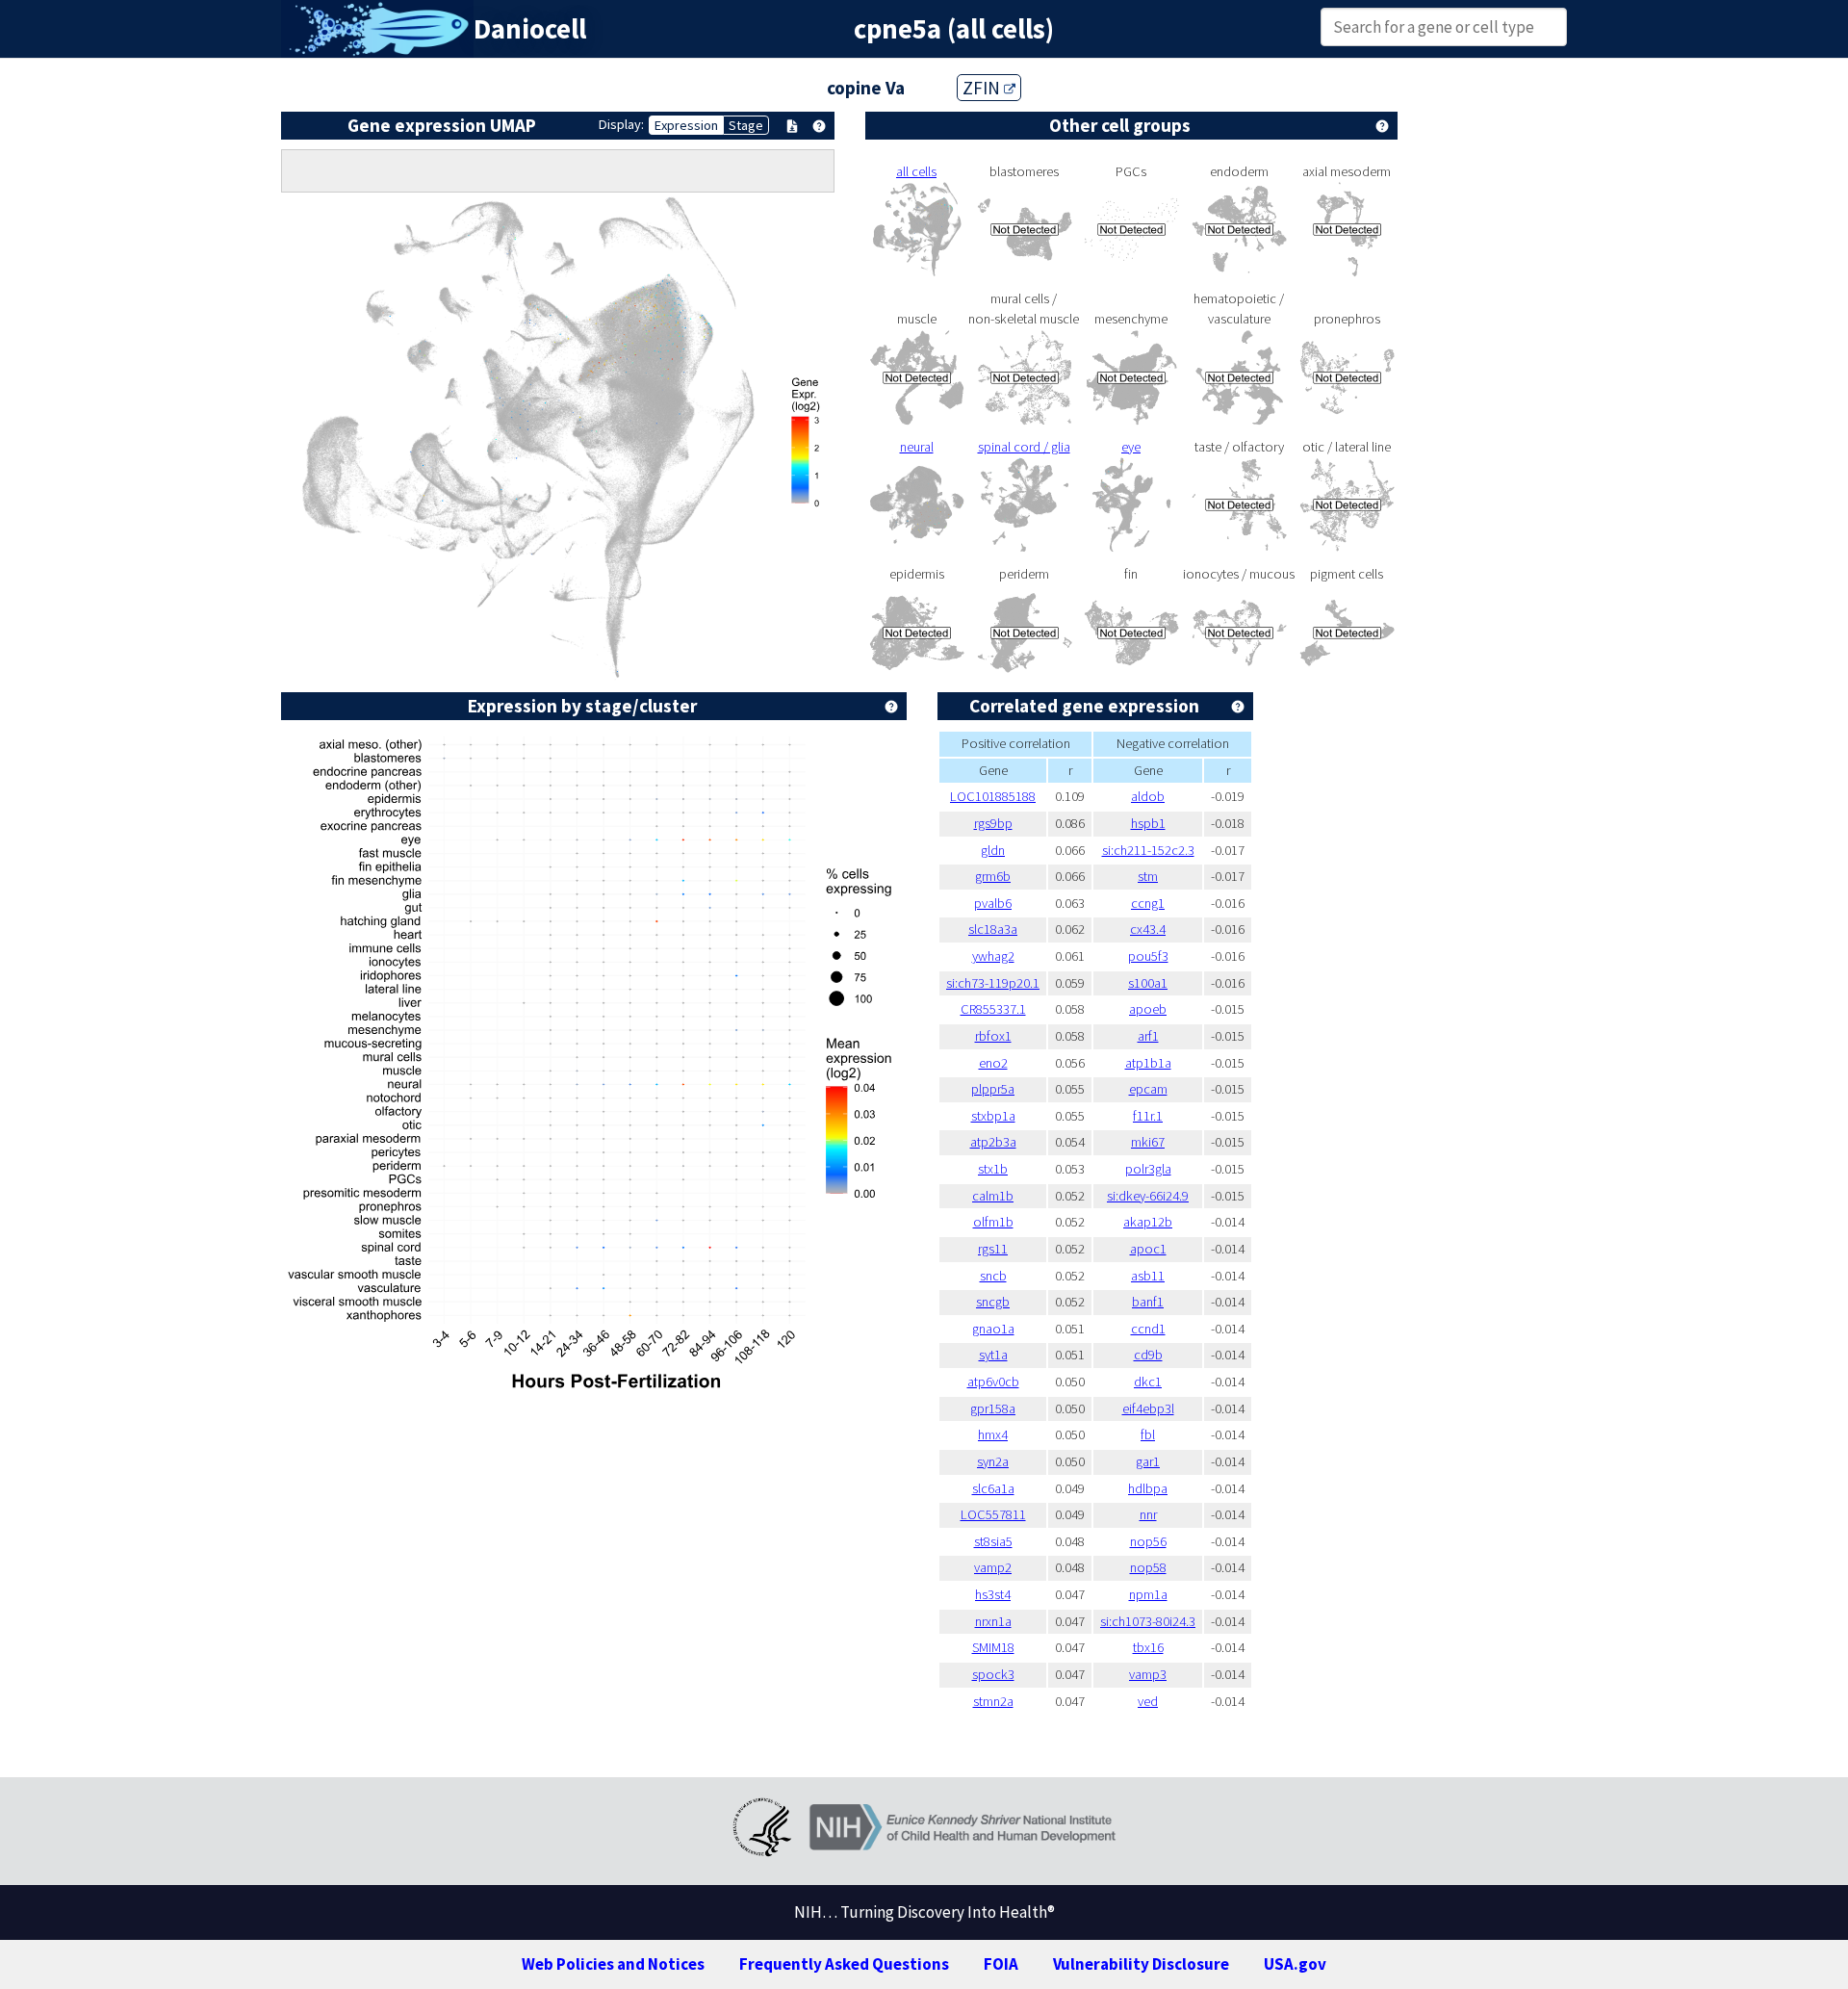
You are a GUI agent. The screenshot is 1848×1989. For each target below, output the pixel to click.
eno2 (993, 1063)
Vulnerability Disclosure (1141, 1964)
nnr (1148, 1514)
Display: (621, 124)
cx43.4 (1148, 929)
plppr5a (993, 1089)
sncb (993, 1276)
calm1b (993, 1196)
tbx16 (1148, 1647)
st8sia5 (993, 1541)
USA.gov (1295, 1964)
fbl (1148, 1434)
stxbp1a (993, 1116)
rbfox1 (993, 1036)
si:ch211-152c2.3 (1148, 850)
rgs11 (993, 1249)
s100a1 (1148, 983)
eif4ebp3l (1148, 1408)
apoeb (1148, 1009)
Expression (686, 125)
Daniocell (530, 29)
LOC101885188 (993, 796)
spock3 (993, 1674)
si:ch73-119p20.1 (993, 983)
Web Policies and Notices (613, 1964)
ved (1148, 1701)
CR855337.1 (993, 1009)
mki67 (1148, 1142)
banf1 (1148, 1302)
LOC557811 (993, 1514)
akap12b (1148, 1222)
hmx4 (993, 1434)
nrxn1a (993, 1621)
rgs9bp (993, 823)
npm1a (1148, 1594)
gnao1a (993, 1329)
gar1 (1148, 1461)
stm (1148, 876)
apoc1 (1148, 1249)
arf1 (1148, 1036)
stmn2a (993, 1701)
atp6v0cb (993, 1382)
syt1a (993, 1355)
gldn (993, 850)
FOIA (1001, 1964)
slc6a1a (993, 1488)
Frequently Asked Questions (844, 1964)
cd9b (1148, 1355)
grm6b (993, 876)
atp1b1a (1148, 1063)
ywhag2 (993, 956)
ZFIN (983, 88)
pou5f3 (1148, 956)
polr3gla (1148, 1169)
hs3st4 (993, 1594)
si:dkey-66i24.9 (1148, 1196)
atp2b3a (993, 1142)
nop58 (1148, 1567)
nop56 (1148, 1541)
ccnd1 (1148, 1329)
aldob (1148, 796)
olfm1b (993, 1222)
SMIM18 (993, 1647)
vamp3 (1148, 1674)
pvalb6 (993, 903)
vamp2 (993, 1567)
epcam (1148, 1089)
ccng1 (1148, 903)
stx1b (993, 1169)
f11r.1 (1148, 1116)
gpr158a (993, 1408)
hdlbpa (1148, 1488)
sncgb (993, 1302)
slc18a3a (993, 929)
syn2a (993, 1461)
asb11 (1148, 1276)
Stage (746, 125)
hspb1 (1148, 823)
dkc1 (1148, 1382)
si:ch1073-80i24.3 (1148, 1621)
